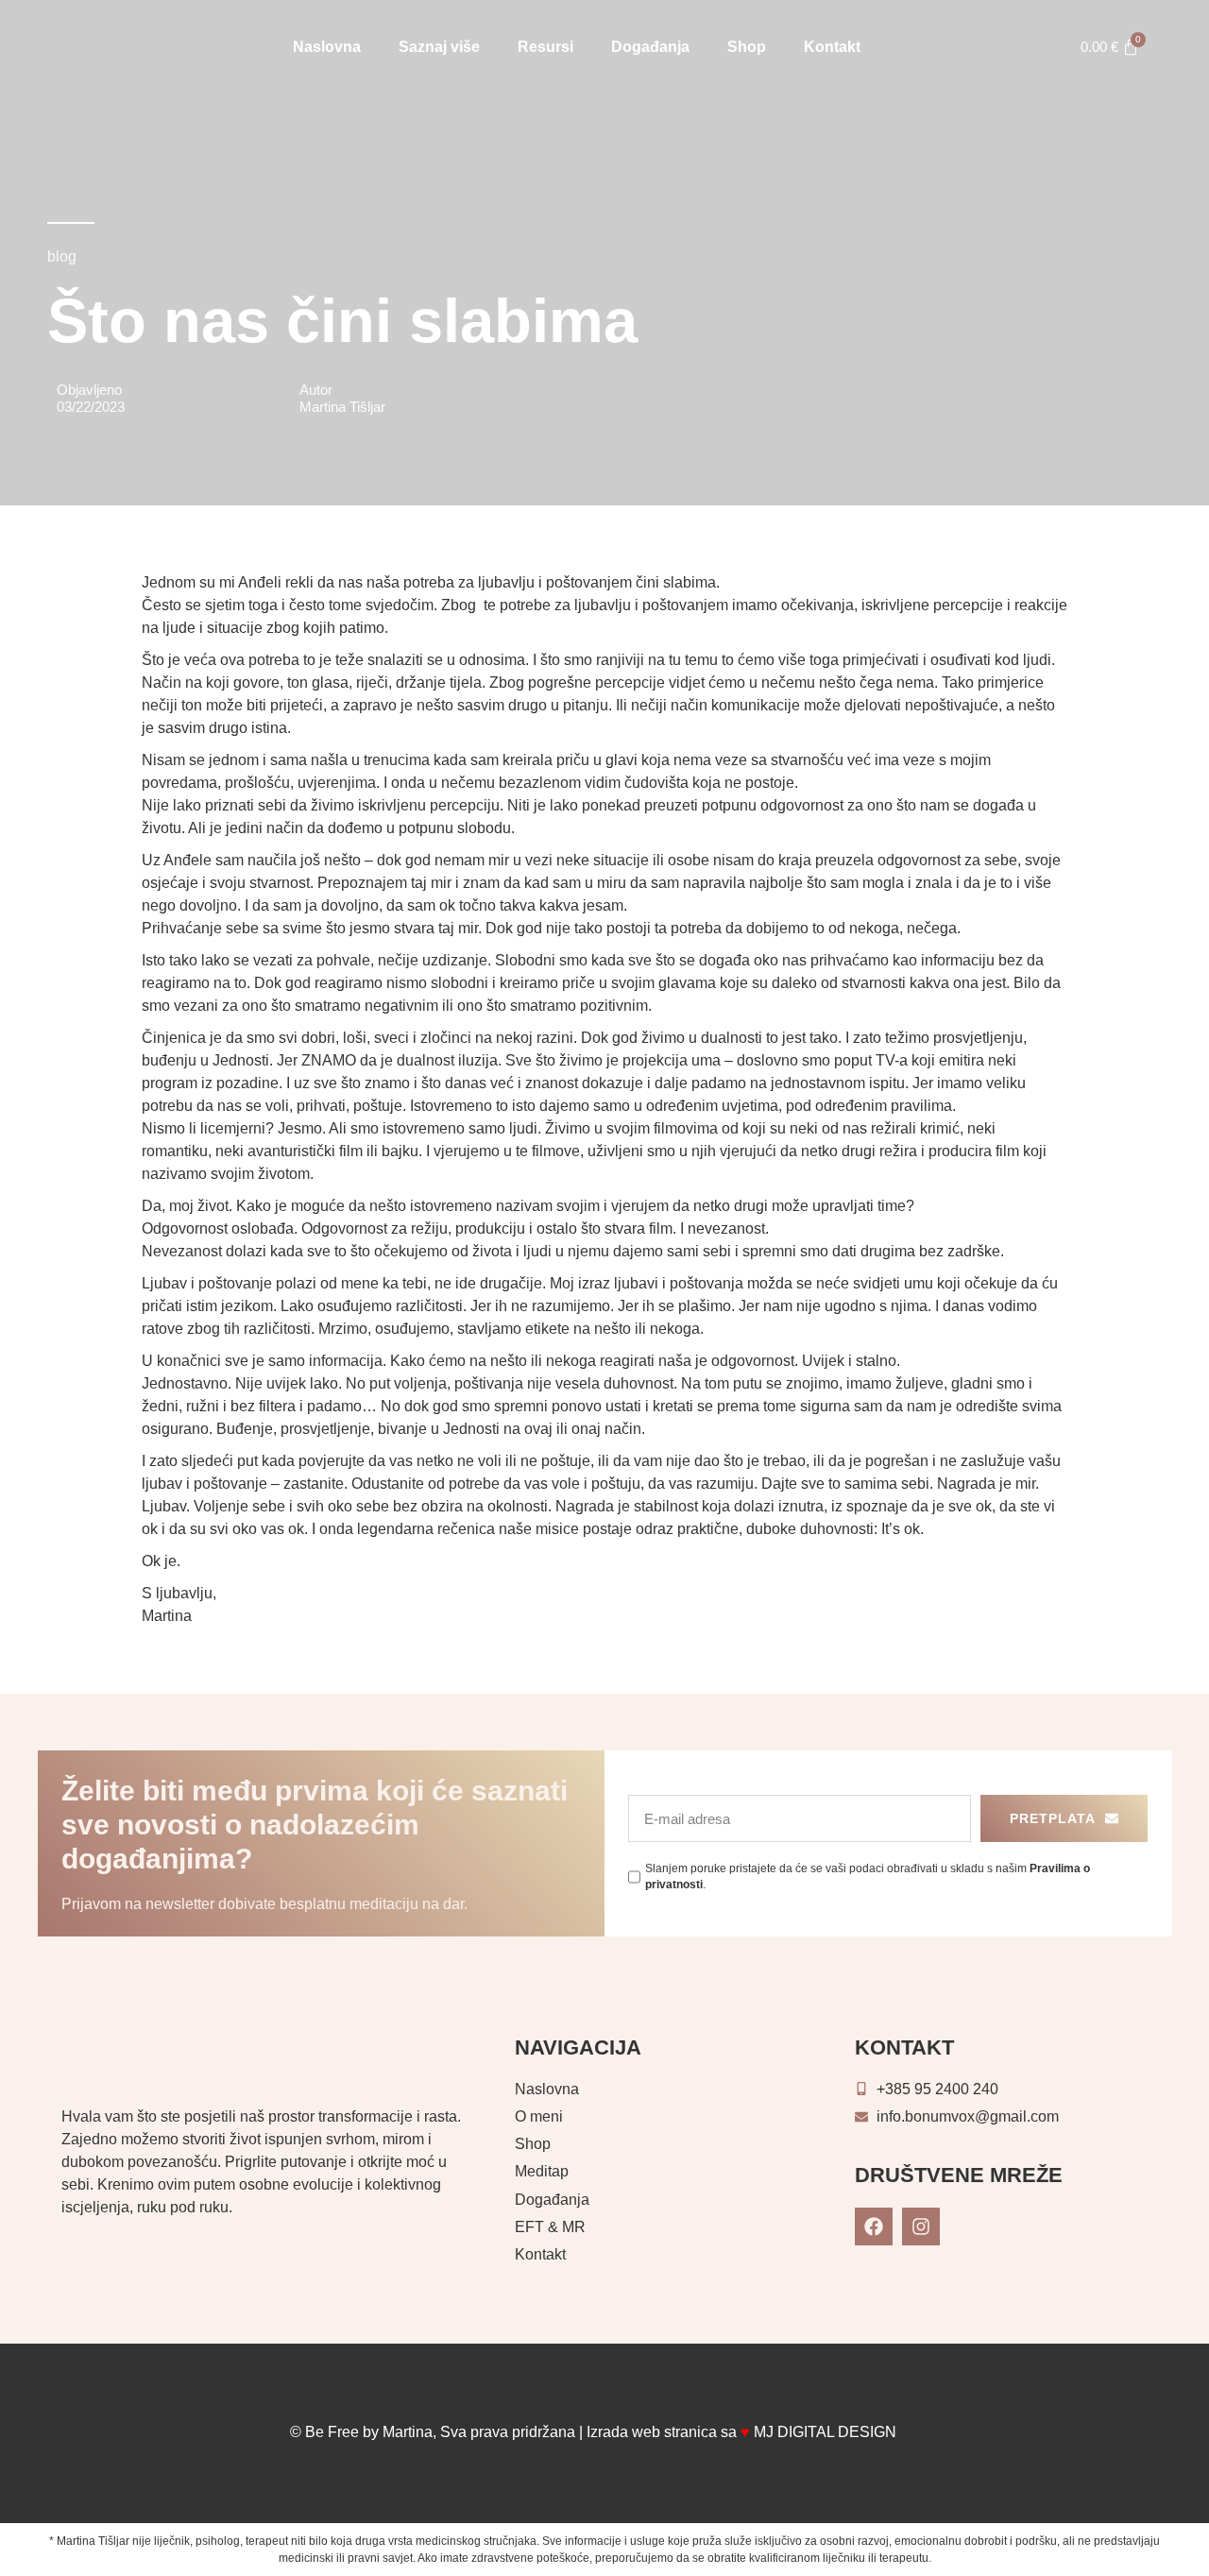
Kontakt (832, 47)
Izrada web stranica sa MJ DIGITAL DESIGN (743, 2432)
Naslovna (327, 47)
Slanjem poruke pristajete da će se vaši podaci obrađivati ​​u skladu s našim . (868, 1877)
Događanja (650, 47)
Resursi (545, 47)
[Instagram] (921, 2226)
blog (62, 256)
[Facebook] (874, 2226)
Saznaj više (439, 47)
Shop (747, 47)
